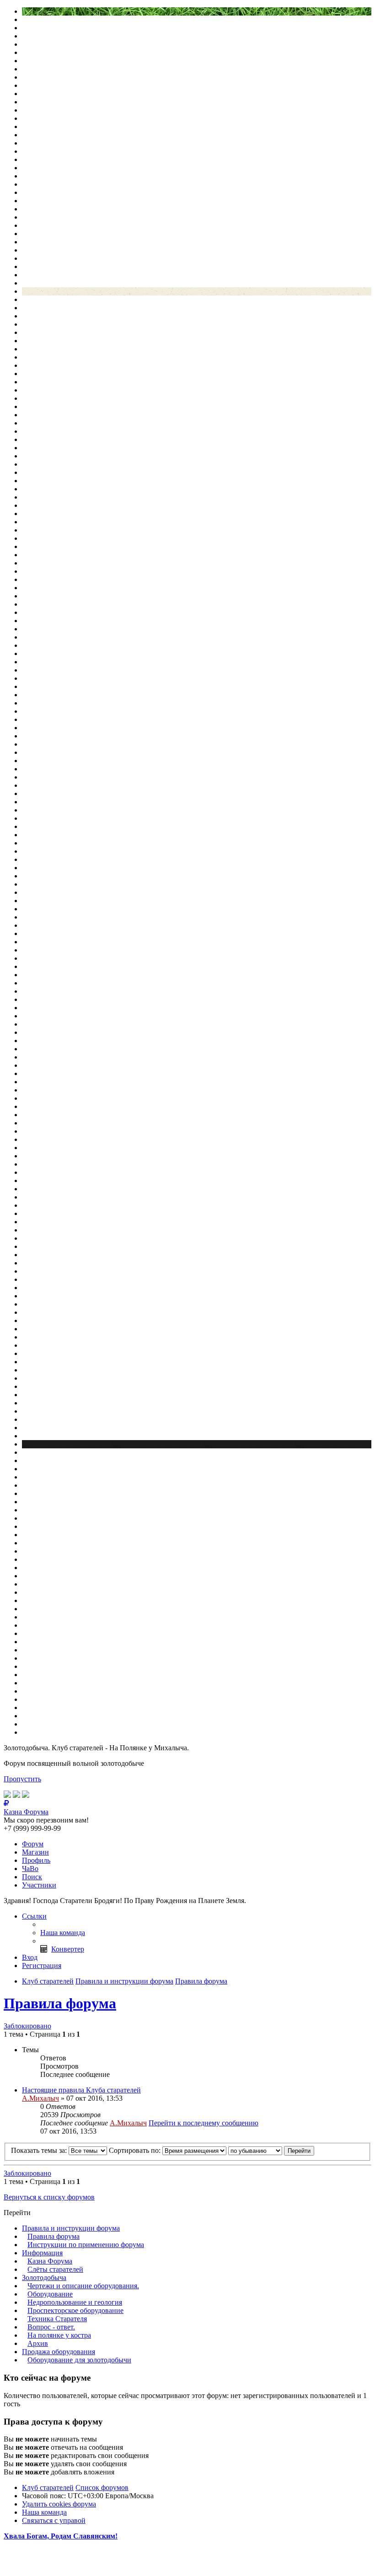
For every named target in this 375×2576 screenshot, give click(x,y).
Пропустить (22, 1779)
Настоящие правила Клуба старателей (81, 2090)
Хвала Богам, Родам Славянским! (61, 2536)
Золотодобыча (44, 2278)
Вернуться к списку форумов (49, 2197)
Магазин (35, 1852)
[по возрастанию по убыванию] (255, 2150)
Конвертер (68, 1949)
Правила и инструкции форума (71, 2228)
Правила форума (60, 2003)
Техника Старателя (57, 2319)
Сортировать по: (136, 2150)
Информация (42, 2253)
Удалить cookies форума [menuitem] (59, 2504)
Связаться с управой (54, 2520)
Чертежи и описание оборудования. (83, 2286)
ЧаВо (30, 1869)
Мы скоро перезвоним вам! (46, 1820)
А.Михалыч (40, 2098)
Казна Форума (50, 2261)
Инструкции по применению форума (86, 2245)
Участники (39, 1885)
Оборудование (50, 2294)
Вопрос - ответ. (51, 2327)
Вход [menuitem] (30, 1957)
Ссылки (34, 1916)
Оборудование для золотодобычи (79, 2360)
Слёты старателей (55, 2269)
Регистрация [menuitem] (42, 1966)
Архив (38, 2343)
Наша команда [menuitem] (63, 1933)
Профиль (36, 1860)
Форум (33, 1844)
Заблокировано (27, 2026)
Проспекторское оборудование (75, 2310)
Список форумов (102, 2487)
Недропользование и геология (75, 2302)
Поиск (32, 1877)
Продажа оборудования (59, 2352)
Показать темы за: (40, 2150)
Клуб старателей (48, 2487)
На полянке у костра (59, 2335)
